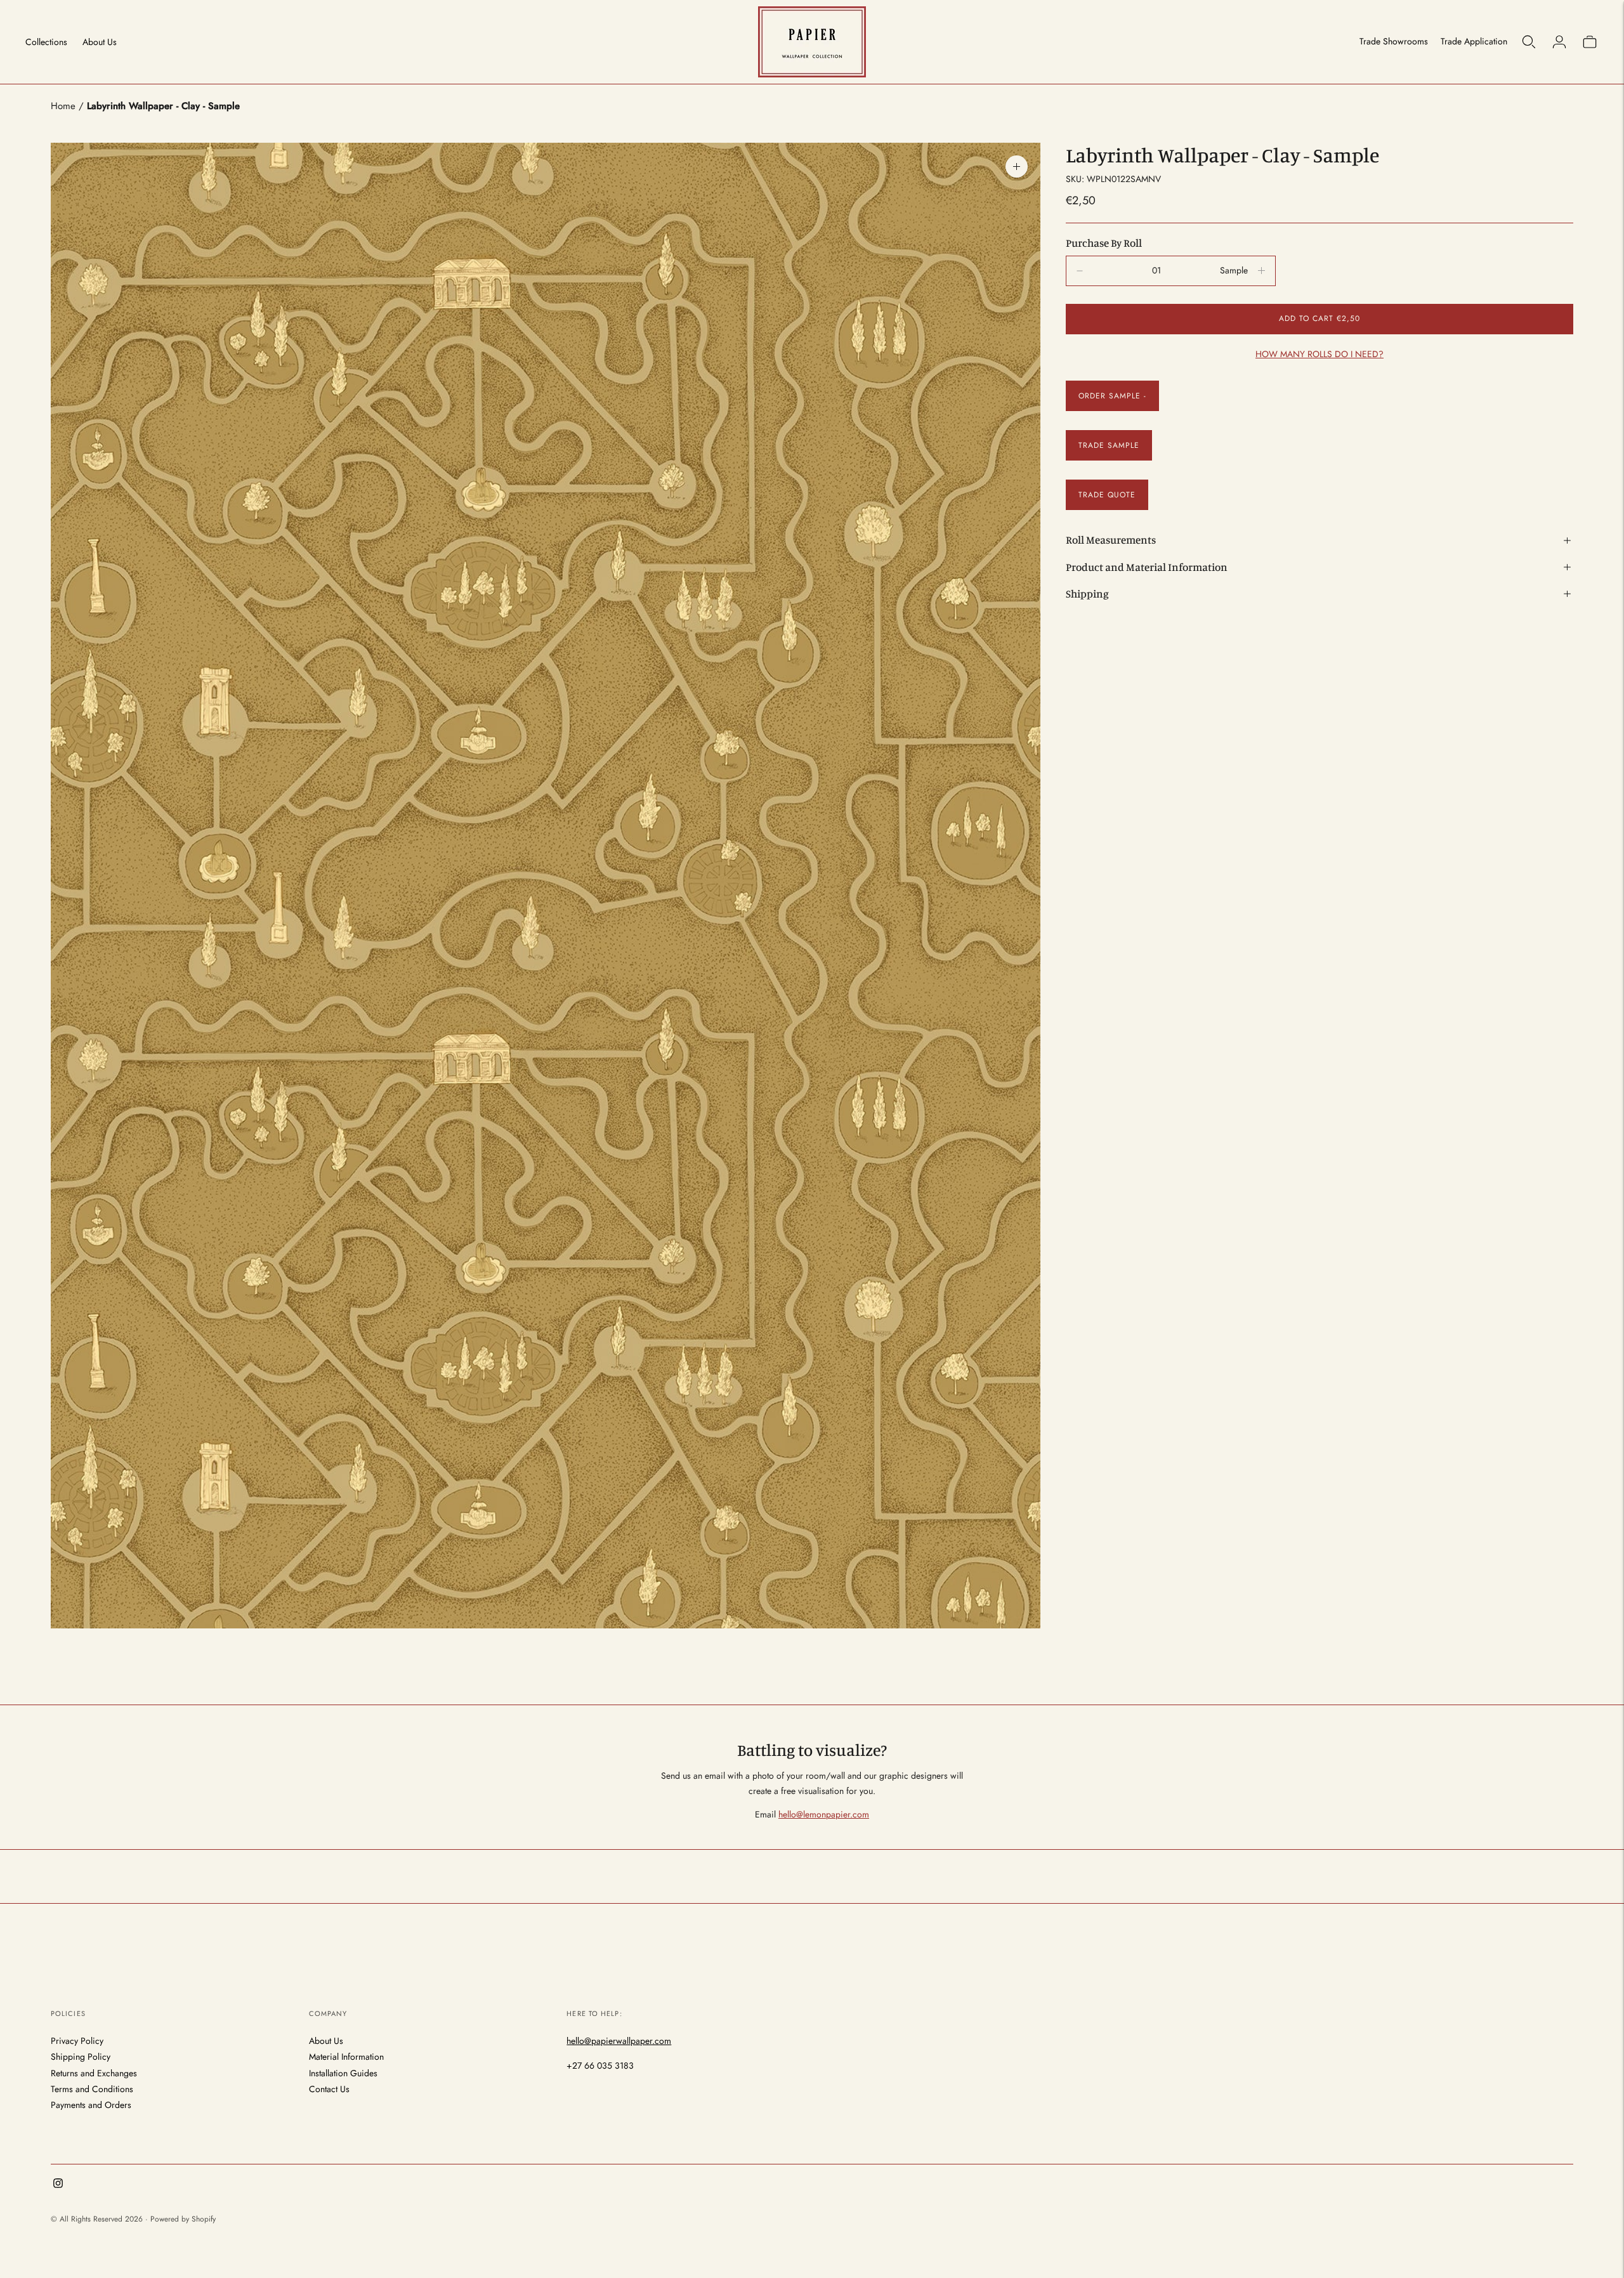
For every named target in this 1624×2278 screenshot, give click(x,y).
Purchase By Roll (1104, 243)
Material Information (346, 2057)
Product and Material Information (1147, 567)
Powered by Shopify (183, 2219)
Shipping (1087, 593)
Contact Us (329, 2089)
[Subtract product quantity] (1261, 271)
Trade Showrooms (1394, 41)
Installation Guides (343, 2073)
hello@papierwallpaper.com (619, 2041)
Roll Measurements (1111, 540)
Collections (46, 42)
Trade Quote (1107, 495)
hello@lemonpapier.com (824, 1814)
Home (63, 106)
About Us (100, 42)
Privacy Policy (77, 2041)
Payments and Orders (91, 2105)
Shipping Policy (81, 2057)
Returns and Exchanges (94, 2073)
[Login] (1559, 42)
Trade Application (1474, 41)
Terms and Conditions (92, 2089)
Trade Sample (1109, 445)
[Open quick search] (1529, 42)
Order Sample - (1112, 396)
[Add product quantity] (1080, 271)
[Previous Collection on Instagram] (58, 2185)
